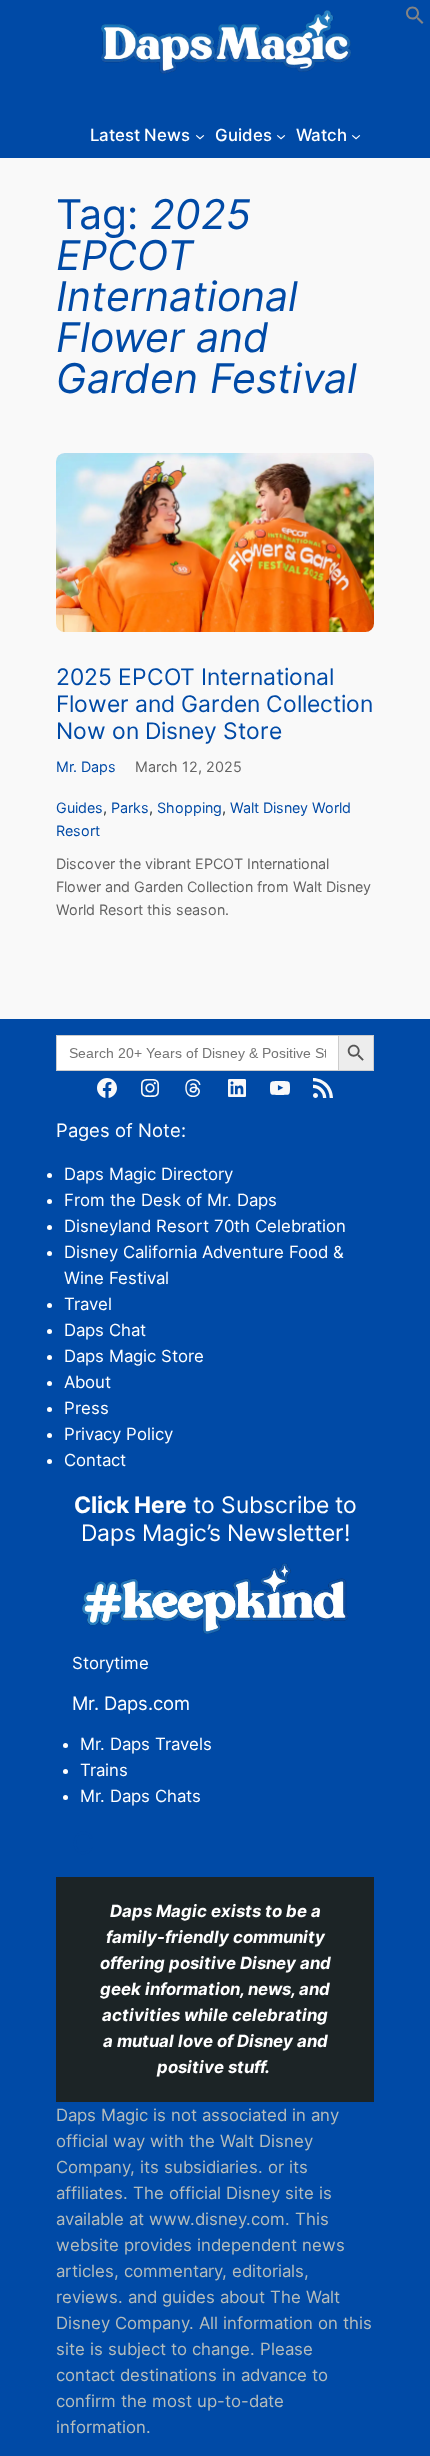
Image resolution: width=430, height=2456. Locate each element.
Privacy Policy (118, 1434)
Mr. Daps (86, 766)
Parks (130, 807)
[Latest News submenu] (200, 135)
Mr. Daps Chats (140, 1796)
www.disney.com (217, 2219)
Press (86, 1408)
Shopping (189, 807)
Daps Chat (105, 1330)
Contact (95, 1460)
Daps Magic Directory (148, 1174)
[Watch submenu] (356, 135)
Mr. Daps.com (131, 1703)
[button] (415, 19)
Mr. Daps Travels (146, 1744)
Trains (104, 1770)
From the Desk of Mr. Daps (170, 1200)
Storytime (110, 1663)
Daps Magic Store (134, 1356)
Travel (88, 1304)
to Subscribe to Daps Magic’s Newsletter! (215, 1518)
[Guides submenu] (281, 135)
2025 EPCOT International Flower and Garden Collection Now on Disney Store (214, 705)
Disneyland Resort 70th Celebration (205, 1226)
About (87, 1382)
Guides (79, 807)
